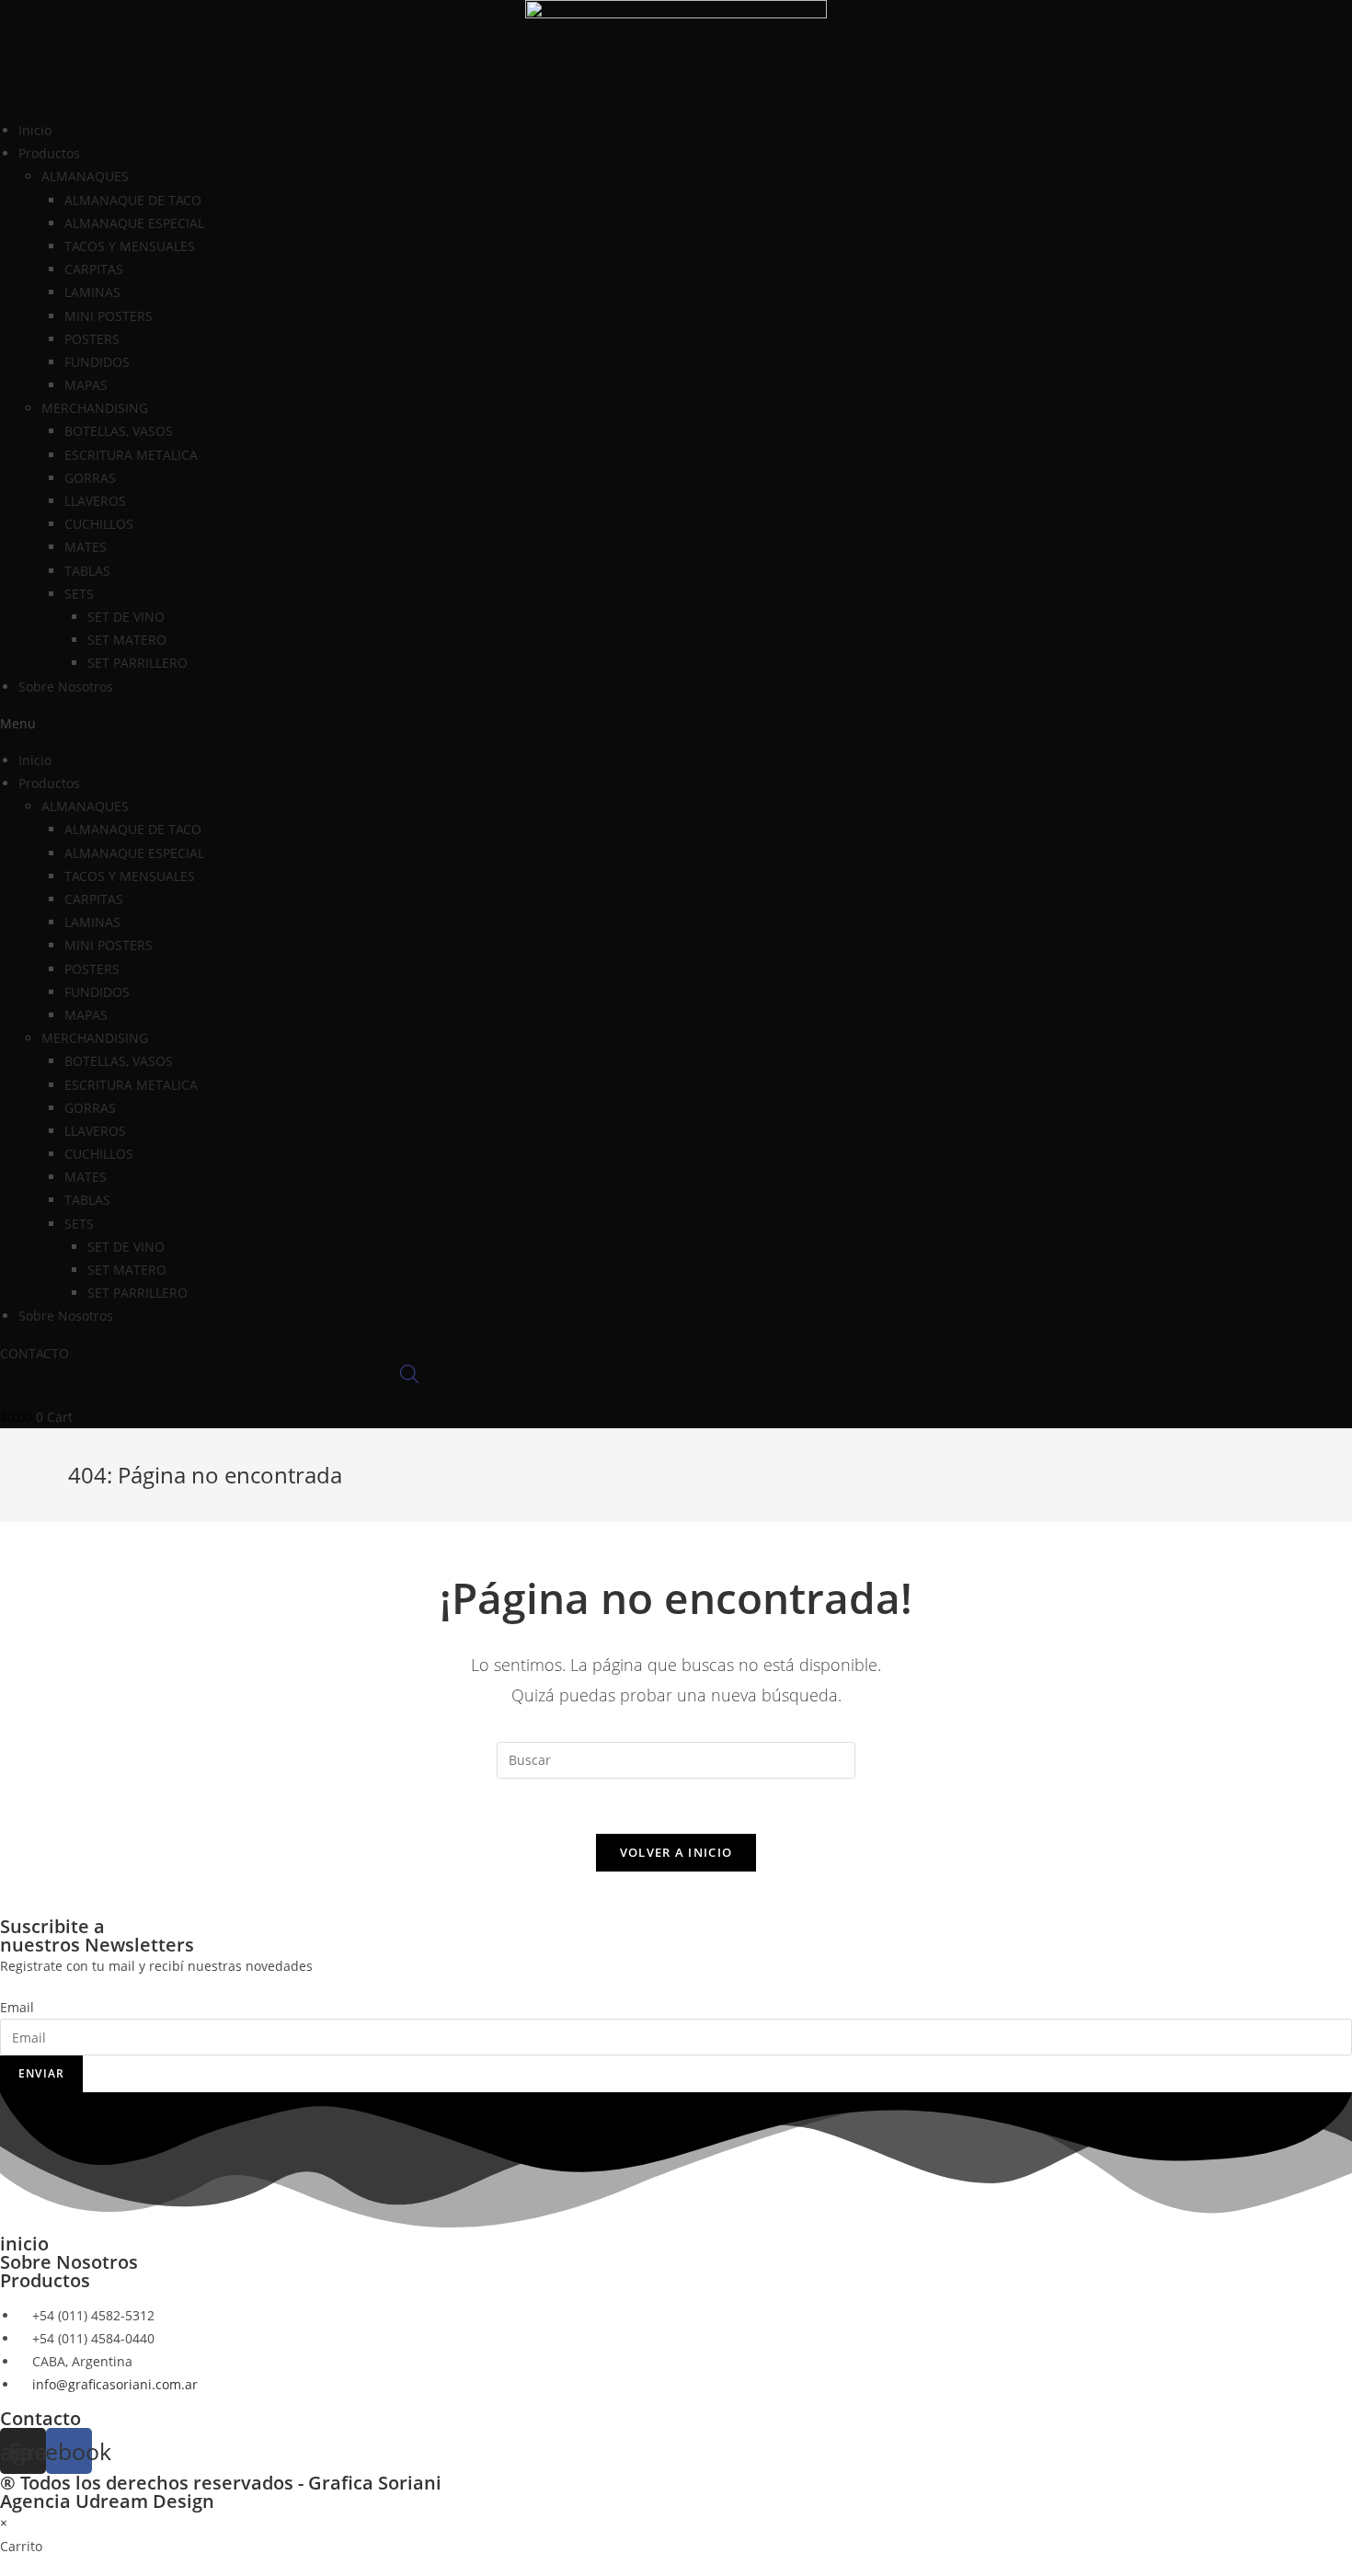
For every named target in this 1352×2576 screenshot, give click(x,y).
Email (17, 2007)
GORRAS (90, 478)
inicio (24, 2244)
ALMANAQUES (85, 176)
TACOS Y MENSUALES (130, 246)
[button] (676, 723)
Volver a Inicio (676, 1852)
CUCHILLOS (99, 524)
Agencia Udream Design (107, 2501)
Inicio (35, 130)
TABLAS (87, 571)
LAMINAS (92, 292)
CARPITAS (94, 269)
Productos (45, 2280)
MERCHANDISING (95, 408)
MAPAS (86, 385)
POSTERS (92, 339)
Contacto (40, 2418)
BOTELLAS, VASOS (119, 431)
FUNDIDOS (97, 362)
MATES (86, 547)
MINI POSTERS (109, 316)
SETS (79, 594)
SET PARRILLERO (137, 663)
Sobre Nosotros (66, 687)
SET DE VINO (126, 617)
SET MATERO (127, 640)
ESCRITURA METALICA (131, 455)
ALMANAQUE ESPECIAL (134, 223)
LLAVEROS (95, 501)
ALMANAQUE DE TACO (133, 200)
